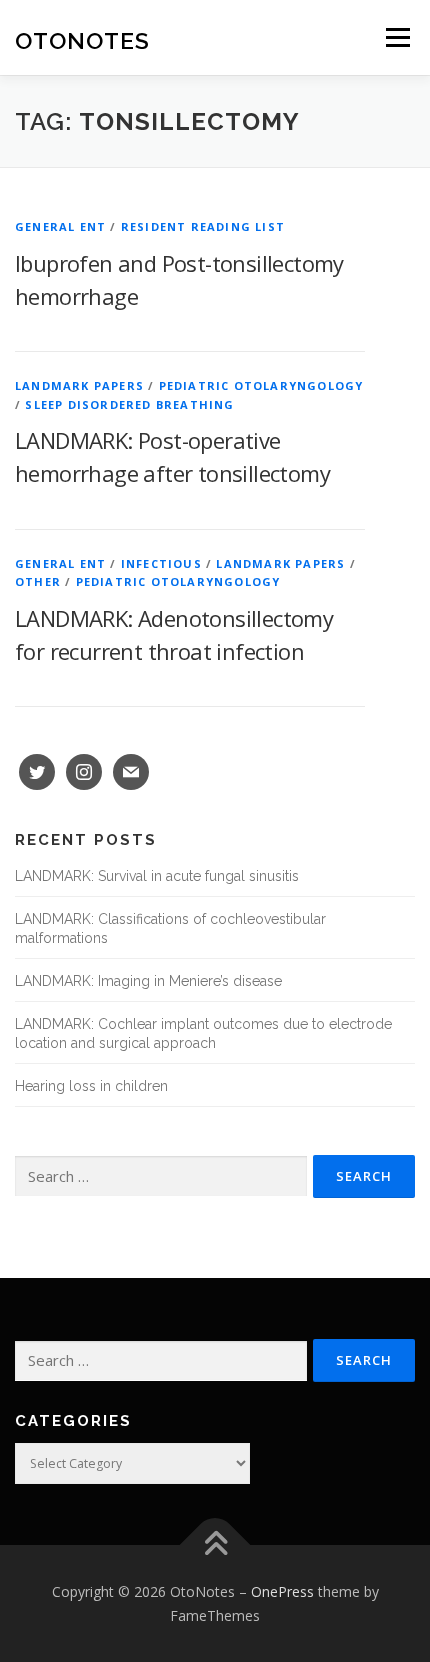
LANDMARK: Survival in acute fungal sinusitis (157, 876)
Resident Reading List (203, 226)
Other (38, 581)
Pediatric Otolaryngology (261, 385)
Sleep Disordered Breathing (129, 404)
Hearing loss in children (91, 1086)
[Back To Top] (215, 1545)
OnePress (282, 1591)
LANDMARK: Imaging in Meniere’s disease (148, 981)
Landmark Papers (79, 385)
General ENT (60, 226)
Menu (396, 37)
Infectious (161, 563)
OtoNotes (82, 39)
